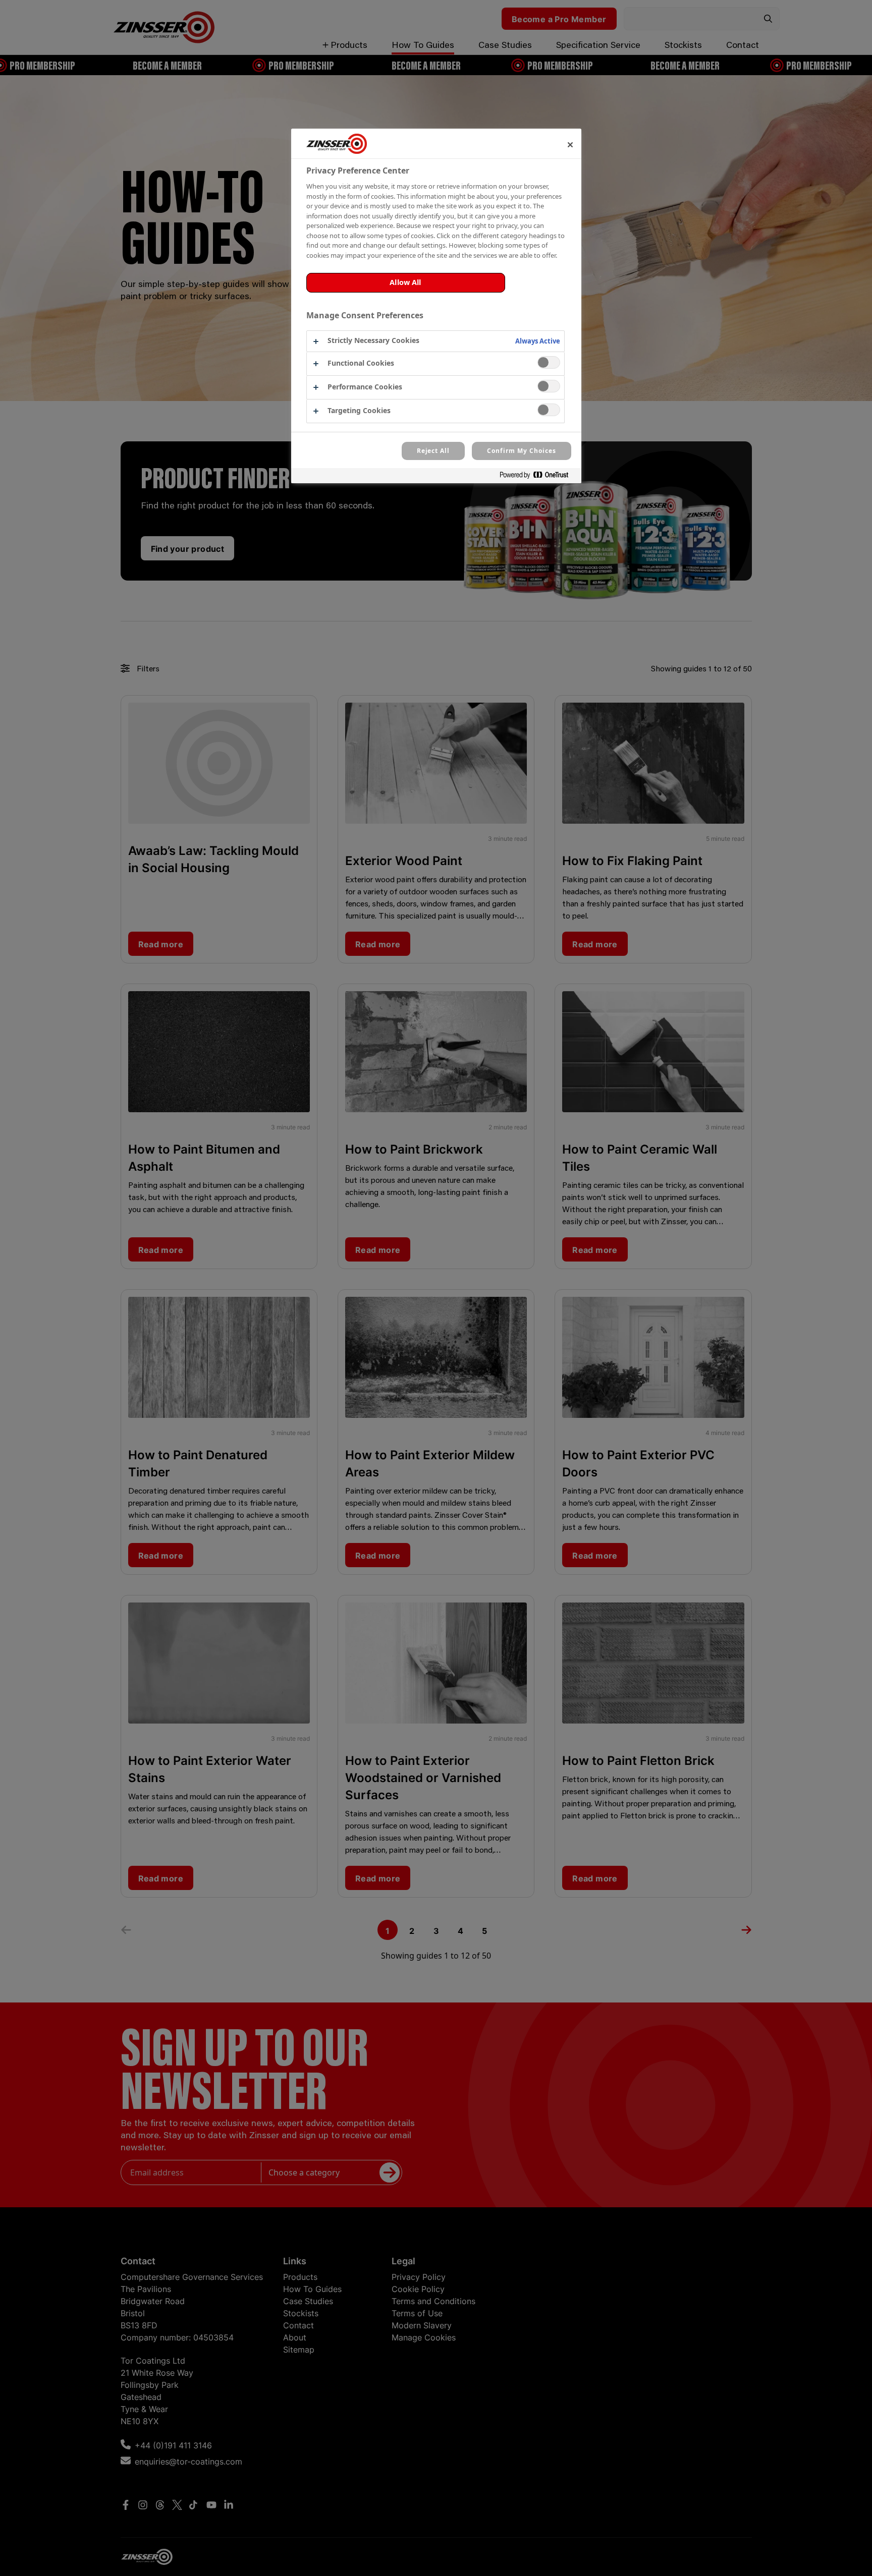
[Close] (570, 145)
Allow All (405, 282)
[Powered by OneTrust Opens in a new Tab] (538, 477)
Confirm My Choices (521, 451)
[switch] (549, 362)
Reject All (433, 451)
